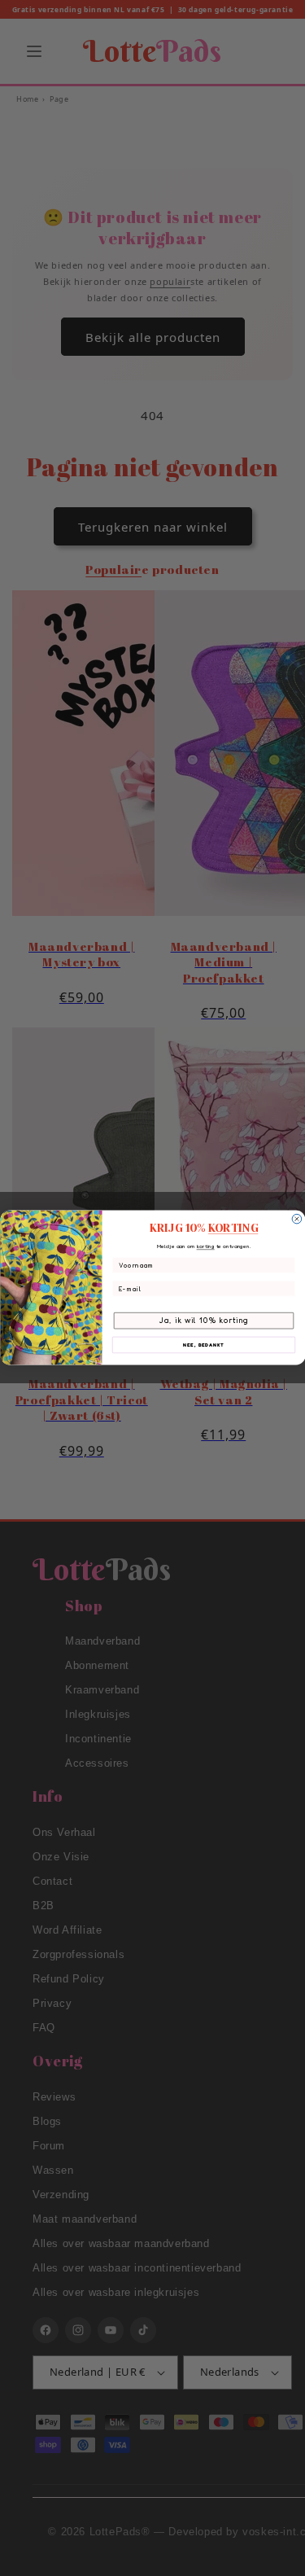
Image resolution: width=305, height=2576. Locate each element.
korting (205, 1246)
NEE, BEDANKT (203, 1345)
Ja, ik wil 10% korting (203, 1321)
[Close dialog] (297, 1220)
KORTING (233, 1229)
